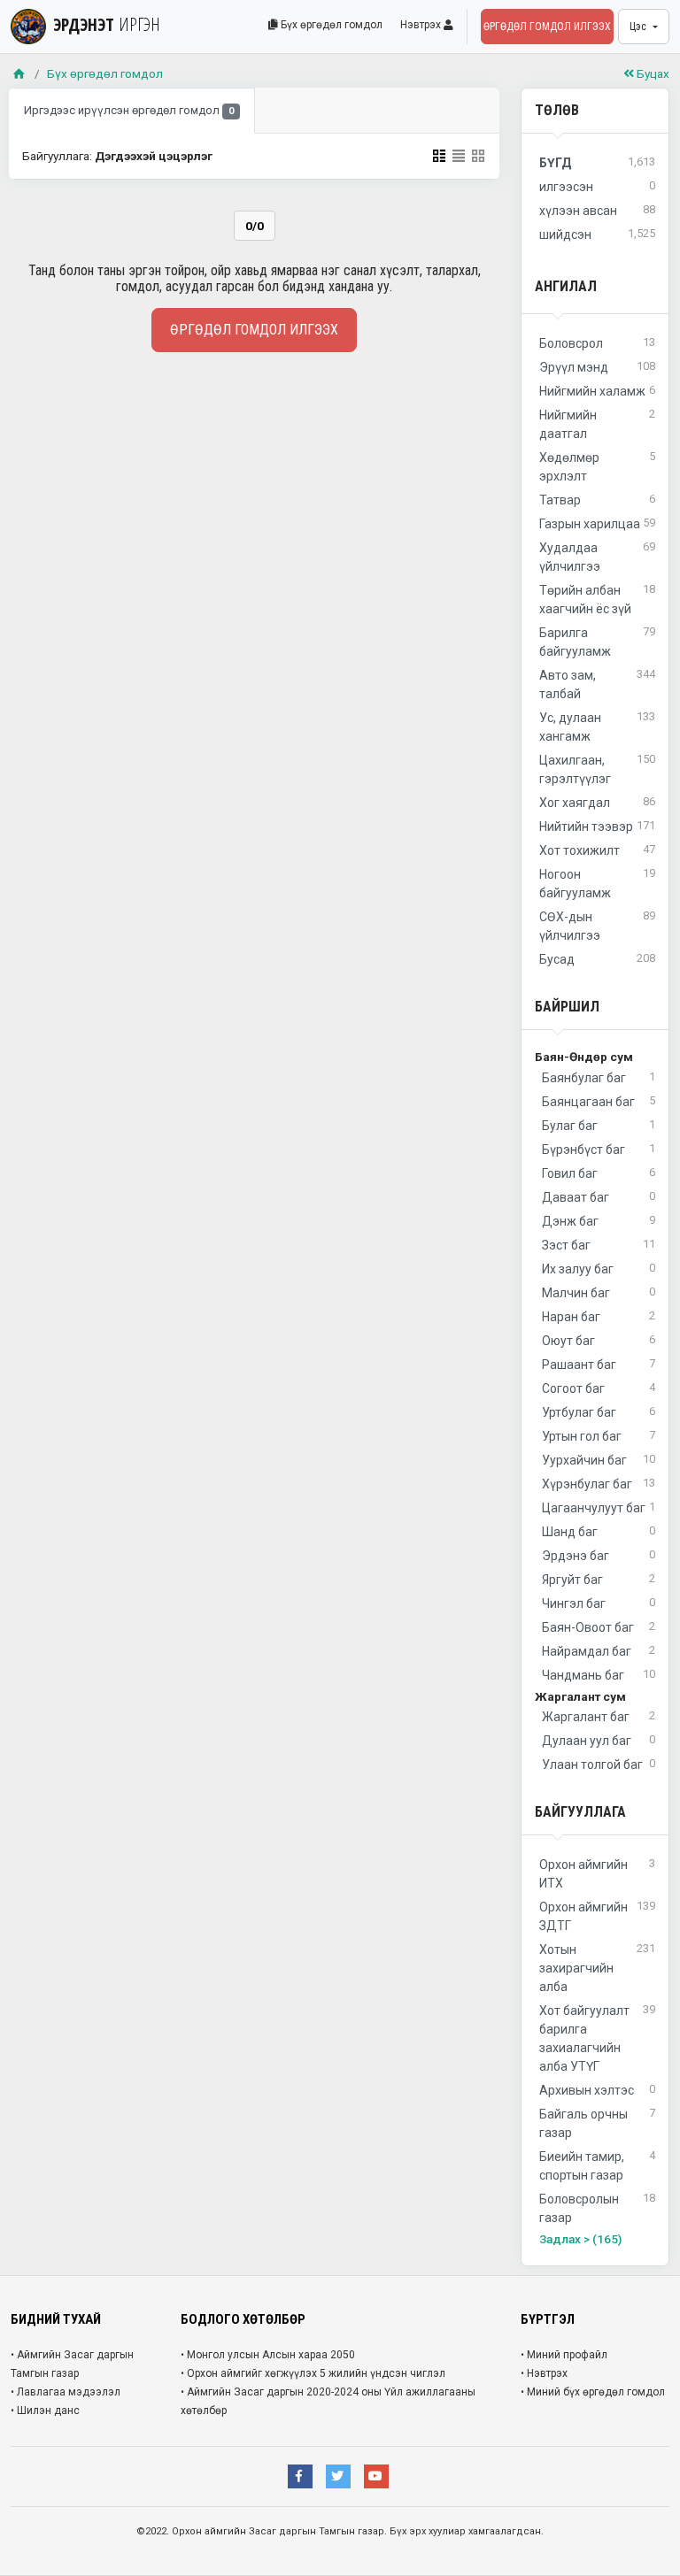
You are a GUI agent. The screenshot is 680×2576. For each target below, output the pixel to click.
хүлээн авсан (597, 210)
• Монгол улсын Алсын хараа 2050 (268, 2355)
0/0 (255, 226)
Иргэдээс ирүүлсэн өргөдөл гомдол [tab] (129, 110)
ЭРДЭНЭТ (107, 24)
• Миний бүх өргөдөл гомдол (593, 2392)
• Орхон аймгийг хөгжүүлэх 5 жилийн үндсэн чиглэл (313, 2373)
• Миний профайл (564, 2355)
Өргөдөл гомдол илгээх (547, 27)
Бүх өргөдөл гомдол (330, 25)
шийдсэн (597, 234)
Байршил (567, 1007)
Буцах (652, 73)
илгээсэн (597, 186)
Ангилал (566, 286)
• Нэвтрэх (544, 2373)
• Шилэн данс (45, 2411)
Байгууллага (580, 1812)
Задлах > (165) (580, 2239)
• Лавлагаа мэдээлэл (66, 2392)
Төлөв (557, 110)
